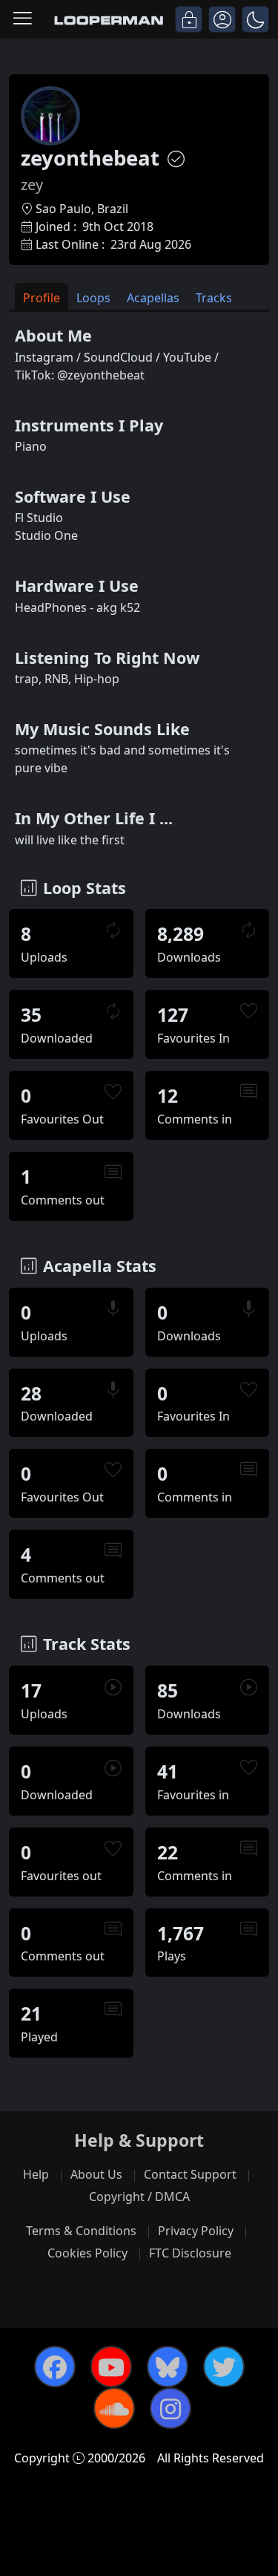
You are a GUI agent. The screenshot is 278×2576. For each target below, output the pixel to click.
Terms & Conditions (81, 2231)
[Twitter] (224, 2367)
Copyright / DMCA (139, 2197)
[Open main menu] (23, 19)
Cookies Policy (87, 2253)
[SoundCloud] (114, 2408)
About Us (96, 2174)
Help (36, 2174)
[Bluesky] (168, 2367)
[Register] (222, 19)
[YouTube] (111, 2367)
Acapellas (153, 298)
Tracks (214, 298)
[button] (255, 19)
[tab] (42, 297)
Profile (42, 298)
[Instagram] (171, 2408)
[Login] (189, 19)
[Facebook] (55, 2367)
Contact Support (190, 2174)
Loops (93, 298)
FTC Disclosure (190, 2253)
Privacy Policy (196, 2231)
